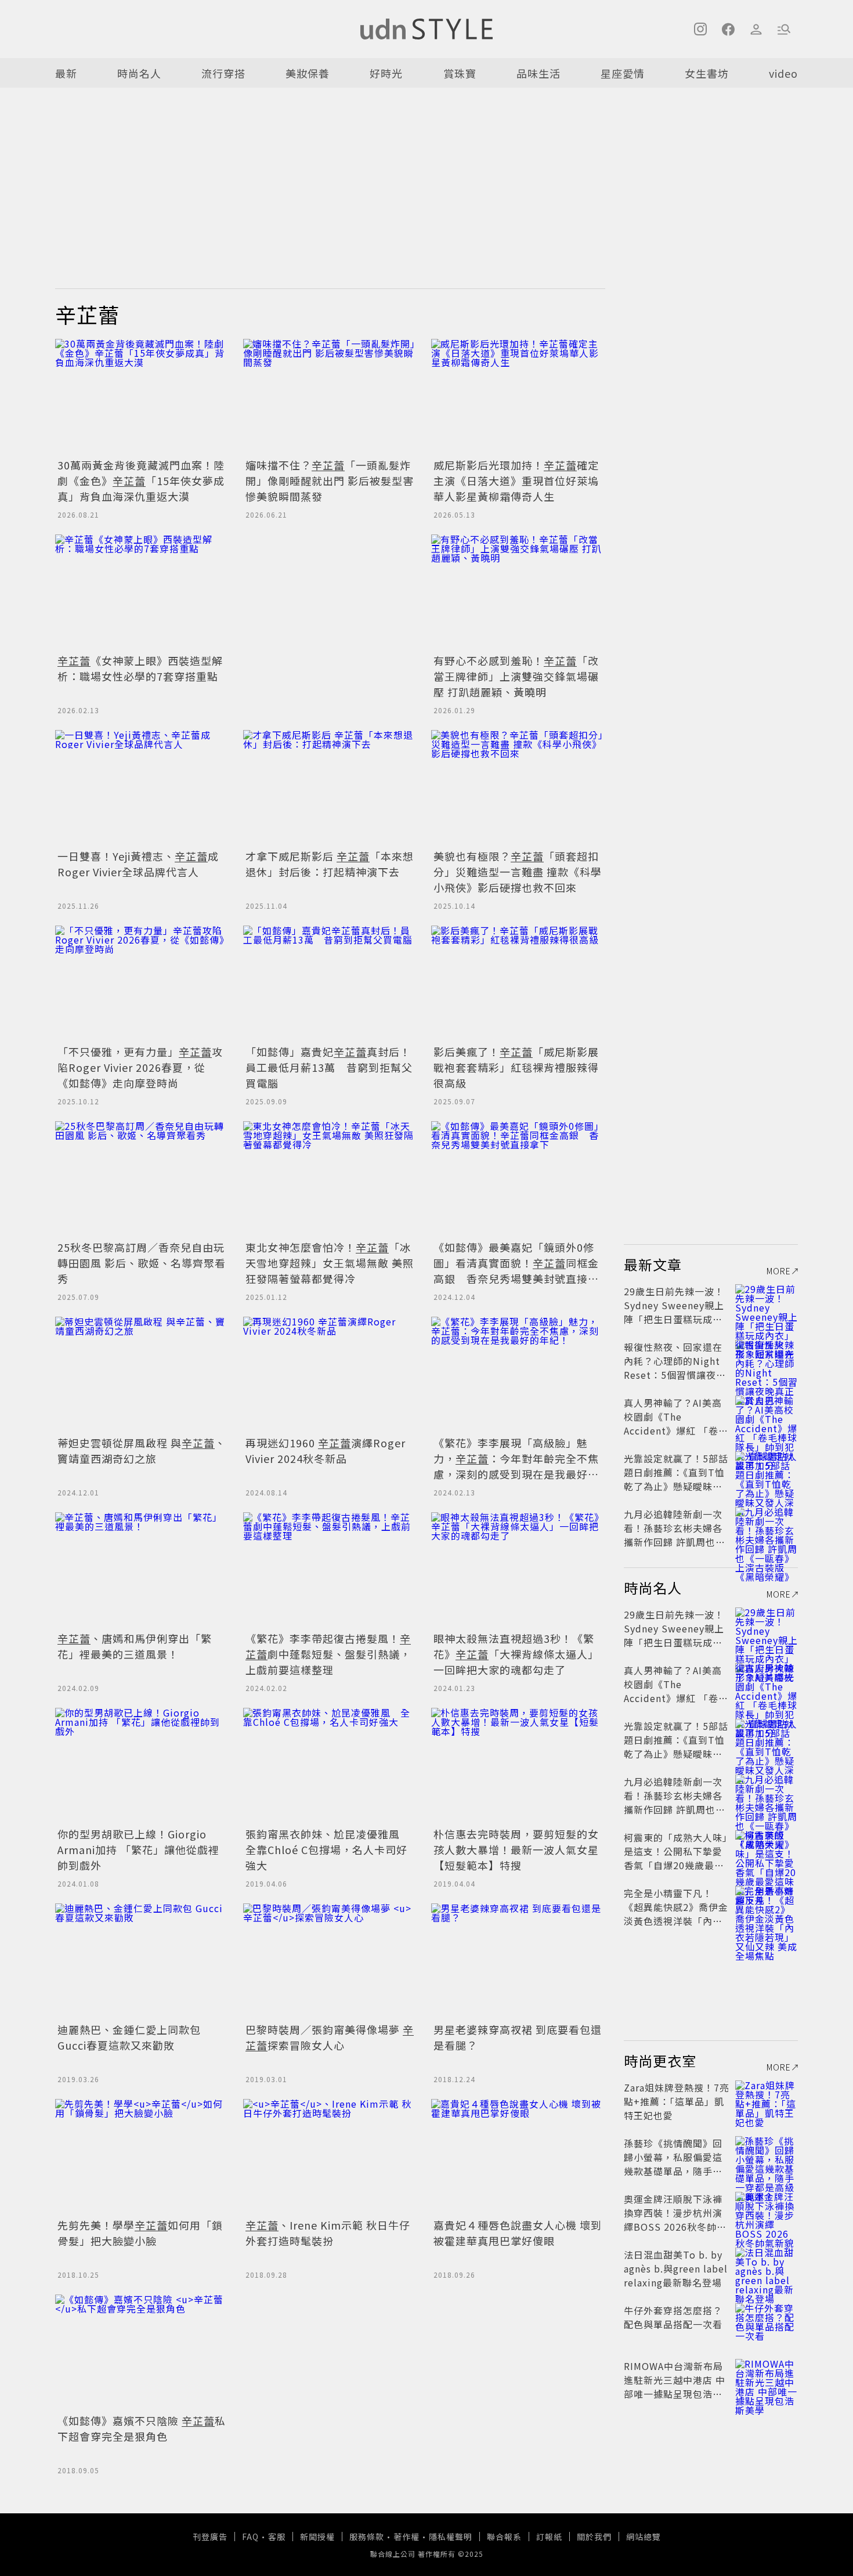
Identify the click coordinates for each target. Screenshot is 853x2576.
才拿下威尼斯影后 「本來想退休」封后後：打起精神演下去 (330, 864)
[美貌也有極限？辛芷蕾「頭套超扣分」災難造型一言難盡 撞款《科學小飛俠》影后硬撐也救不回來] (518, 788)
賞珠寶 (460, 73)
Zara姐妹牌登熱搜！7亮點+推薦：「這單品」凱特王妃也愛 (677, 2101)
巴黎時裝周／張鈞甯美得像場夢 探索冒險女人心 (330, 2037)
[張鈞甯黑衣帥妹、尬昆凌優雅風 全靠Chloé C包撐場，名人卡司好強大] (330, 1766)
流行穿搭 (223, 73)
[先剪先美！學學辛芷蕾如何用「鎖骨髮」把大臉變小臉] (142, 2157)
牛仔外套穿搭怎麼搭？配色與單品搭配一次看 (673, 2317)
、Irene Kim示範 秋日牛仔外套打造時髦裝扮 (328, 2233)
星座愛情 (623, 73)
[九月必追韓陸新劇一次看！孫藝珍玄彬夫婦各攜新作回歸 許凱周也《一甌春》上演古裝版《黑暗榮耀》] (767, 1528)
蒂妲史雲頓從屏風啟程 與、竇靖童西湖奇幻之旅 (142, 1450)
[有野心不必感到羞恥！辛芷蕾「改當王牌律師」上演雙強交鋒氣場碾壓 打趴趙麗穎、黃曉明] (518, 592)
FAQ (250, 2537)
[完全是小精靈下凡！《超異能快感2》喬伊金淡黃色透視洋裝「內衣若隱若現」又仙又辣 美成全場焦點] (767, 1907)
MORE (779, 1271)
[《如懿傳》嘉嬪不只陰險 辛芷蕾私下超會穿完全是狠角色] (142, 2353)
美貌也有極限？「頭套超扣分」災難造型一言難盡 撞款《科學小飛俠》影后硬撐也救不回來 (518, 872)
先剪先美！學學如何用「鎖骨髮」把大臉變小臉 (140, 2233)
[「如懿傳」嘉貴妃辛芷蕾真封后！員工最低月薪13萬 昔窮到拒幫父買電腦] (330, 984)
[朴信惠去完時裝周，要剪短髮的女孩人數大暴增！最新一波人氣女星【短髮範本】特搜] (518, 1766)
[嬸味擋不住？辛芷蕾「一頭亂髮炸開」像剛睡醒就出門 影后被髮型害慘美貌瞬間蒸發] (330, 397)
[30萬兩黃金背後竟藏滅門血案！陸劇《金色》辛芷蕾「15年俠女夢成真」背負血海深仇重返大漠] (142, 397)
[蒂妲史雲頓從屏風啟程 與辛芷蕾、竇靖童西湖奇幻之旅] (142, 1375)
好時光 (386, 73)
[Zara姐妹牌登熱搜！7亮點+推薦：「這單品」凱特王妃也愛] (767, 2101)
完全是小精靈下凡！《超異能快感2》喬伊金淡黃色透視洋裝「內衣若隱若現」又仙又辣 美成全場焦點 (676, 1921)
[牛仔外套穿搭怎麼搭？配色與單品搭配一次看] (767, 2324)
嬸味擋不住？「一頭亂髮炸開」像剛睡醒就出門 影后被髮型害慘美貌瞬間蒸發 (330, 480)
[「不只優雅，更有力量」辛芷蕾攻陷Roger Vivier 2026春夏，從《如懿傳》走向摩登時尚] (142, 984)
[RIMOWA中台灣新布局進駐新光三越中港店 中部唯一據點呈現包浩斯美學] (767, 2380)
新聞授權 (317, 2537)
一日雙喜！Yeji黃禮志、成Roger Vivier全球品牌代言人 (138, 864)
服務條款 (367, 2537)
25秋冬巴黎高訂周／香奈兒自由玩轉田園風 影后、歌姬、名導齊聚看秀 (142, 1263)
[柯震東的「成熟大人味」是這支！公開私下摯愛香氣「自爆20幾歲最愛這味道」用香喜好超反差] (767, 1851)
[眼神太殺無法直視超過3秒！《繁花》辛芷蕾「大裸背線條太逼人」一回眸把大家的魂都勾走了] (518, 1570)
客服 (277, 2537)
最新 (66, 73)
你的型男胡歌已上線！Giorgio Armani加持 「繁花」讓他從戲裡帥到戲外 (138, 1849)
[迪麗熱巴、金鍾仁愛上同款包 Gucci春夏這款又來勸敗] (142, 1961)
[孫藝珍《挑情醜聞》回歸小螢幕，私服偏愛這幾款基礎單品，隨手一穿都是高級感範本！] (767, 2157)
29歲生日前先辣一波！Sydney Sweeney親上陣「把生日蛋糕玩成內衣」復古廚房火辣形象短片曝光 (674, 1319)
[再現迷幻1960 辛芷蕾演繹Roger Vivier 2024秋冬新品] (330, 1375)
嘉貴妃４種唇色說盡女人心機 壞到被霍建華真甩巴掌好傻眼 (518, 2233)
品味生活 (538, 73)
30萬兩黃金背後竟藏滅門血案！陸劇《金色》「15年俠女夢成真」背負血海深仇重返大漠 (141, 480)
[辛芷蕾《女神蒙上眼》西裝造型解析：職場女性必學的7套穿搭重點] (142, 592)
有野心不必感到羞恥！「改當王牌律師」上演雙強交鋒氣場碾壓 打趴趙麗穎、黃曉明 (516, 676)
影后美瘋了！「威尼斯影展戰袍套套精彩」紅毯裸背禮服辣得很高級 (516, 1067)
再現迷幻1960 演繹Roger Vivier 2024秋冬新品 (326, 1450)
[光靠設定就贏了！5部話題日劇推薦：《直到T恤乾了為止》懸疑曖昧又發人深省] (767, 1472)
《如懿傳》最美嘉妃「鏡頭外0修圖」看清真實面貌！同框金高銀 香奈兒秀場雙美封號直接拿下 (516, 1271)
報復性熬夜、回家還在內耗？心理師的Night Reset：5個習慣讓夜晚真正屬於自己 (675, 1368)
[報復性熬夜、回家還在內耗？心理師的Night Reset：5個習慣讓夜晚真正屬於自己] (767, 1361)
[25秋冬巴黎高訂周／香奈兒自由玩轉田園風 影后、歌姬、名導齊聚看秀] (142, 1179)
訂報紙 (549, 2537)
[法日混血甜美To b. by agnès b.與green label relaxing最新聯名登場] (767, 2268)
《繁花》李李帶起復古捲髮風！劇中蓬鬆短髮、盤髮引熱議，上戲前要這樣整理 (328, 1654)
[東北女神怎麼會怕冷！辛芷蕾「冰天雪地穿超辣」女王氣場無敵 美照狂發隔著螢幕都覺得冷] (330, 1179)
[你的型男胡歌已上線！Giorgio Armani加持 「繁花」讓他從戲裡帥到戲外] (142, 1766)
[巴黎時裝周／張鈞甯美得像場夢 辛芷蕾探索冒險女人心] (330, 1961)
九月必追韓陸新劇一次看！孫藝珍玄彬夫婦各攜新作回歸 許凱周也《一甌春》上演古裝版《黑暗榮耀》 (673, 1542)
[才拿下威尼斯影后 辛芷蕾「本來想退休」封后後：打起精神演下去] (330, 788)
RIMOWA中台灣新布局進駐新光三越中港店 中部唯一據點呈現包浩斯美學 (675, 2387)
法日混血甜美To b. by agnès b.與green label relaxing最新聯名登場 (676, 2268)
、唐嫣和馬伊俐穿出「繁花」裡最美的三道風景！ (135, 1646)
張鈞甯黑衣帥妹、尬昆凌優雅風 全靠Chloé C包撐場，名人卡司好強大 (328, 1849)
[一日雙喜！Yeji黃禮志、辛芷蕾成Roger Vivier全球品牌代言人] (142, 788)
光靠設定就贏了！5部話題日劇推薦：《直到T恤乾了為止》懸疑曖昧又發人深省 (676, 1479)
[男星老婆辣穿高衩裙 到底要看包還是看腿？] (518, 1961)
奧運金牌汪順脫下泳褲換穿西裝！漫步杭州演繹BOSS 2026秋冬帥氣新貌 (675, 2220)
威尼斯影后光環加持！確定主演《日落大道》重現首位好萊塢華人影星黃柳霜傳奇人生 (516, 480)
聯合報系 (504, 2537)
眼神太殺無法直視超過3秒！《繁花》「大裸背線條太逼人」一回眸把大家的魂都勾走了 (516, 1654)
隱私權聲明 (451, 2537)
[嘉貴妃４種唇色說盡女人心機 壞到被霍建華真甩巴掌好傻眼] (518, 2157)
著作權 (406, 2537)
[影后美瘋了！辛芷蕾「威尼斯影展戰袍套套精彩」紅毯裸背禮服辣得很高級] (518, 984)
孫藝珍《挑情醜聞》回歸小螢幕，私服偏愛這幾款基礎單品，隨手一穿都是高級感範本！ (673, 2164)
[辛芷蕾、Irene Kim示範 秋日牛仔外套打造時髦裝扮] (330, 2157)
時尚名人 (139, 73)
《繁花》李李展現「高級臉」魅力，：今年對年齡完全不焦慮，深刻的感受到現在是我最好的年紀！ (516, 1466)
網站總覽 (644, 2537)
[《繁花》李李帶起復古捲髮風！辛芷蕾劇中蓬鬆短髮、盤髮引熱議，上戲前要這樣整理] (330, 1570)
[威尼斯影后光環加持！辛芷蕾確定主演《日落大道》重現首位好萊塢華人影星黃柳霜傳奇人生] (518, 397)
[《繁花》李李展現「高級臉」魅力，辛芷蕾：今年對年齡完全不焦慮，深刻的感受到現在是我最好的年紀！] (518, 1375)
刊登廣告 (210, 2537)
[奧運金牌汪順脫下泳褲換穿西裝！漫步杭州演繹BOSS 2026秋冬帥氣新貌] (767, 2213)
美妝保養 (308, 73)
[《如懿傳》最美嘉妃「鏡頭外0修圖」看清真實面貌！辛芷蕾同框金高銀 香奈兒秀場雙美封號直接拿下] (518, 1179)
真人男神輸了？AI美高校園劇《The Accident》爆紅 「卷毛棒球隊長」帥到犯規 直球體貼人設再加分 (676, 1430)
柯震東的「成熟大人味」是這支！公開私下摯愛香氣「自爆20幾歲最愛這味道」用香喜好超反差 (676, 1865)
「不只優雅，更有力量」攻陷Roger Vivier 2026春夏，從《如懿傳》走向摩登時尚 (140, 1067)
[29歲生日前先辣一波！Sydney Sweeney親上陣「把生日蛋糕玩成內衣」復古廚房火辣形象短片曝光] (767, 1305)
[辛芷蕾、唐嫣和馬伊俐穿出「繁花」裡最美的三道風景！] (142, 1570)
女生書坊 (707, 73)
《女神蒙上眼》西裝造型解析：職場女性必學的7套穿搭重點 (140, 668)
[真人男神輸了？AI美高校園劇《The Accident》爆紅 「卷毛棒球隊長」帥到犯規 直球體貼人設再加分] (767, 1417)
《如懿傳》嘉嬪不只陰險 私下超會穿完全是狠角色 (142, 2428)
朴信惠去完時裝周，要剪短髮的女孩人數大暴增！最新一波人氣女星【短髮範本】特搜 (516, 1849)
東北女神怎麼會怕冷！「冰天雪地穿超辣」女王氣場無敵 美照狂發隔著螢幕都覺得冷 (330, 1263)
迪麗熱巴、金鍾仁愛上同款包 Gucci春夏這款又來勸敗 (129, 2037)
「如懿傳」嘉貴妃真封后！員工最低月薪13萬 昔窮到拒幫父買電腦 (329, 1067)
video (783, 73)
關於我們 (594, 2537)
